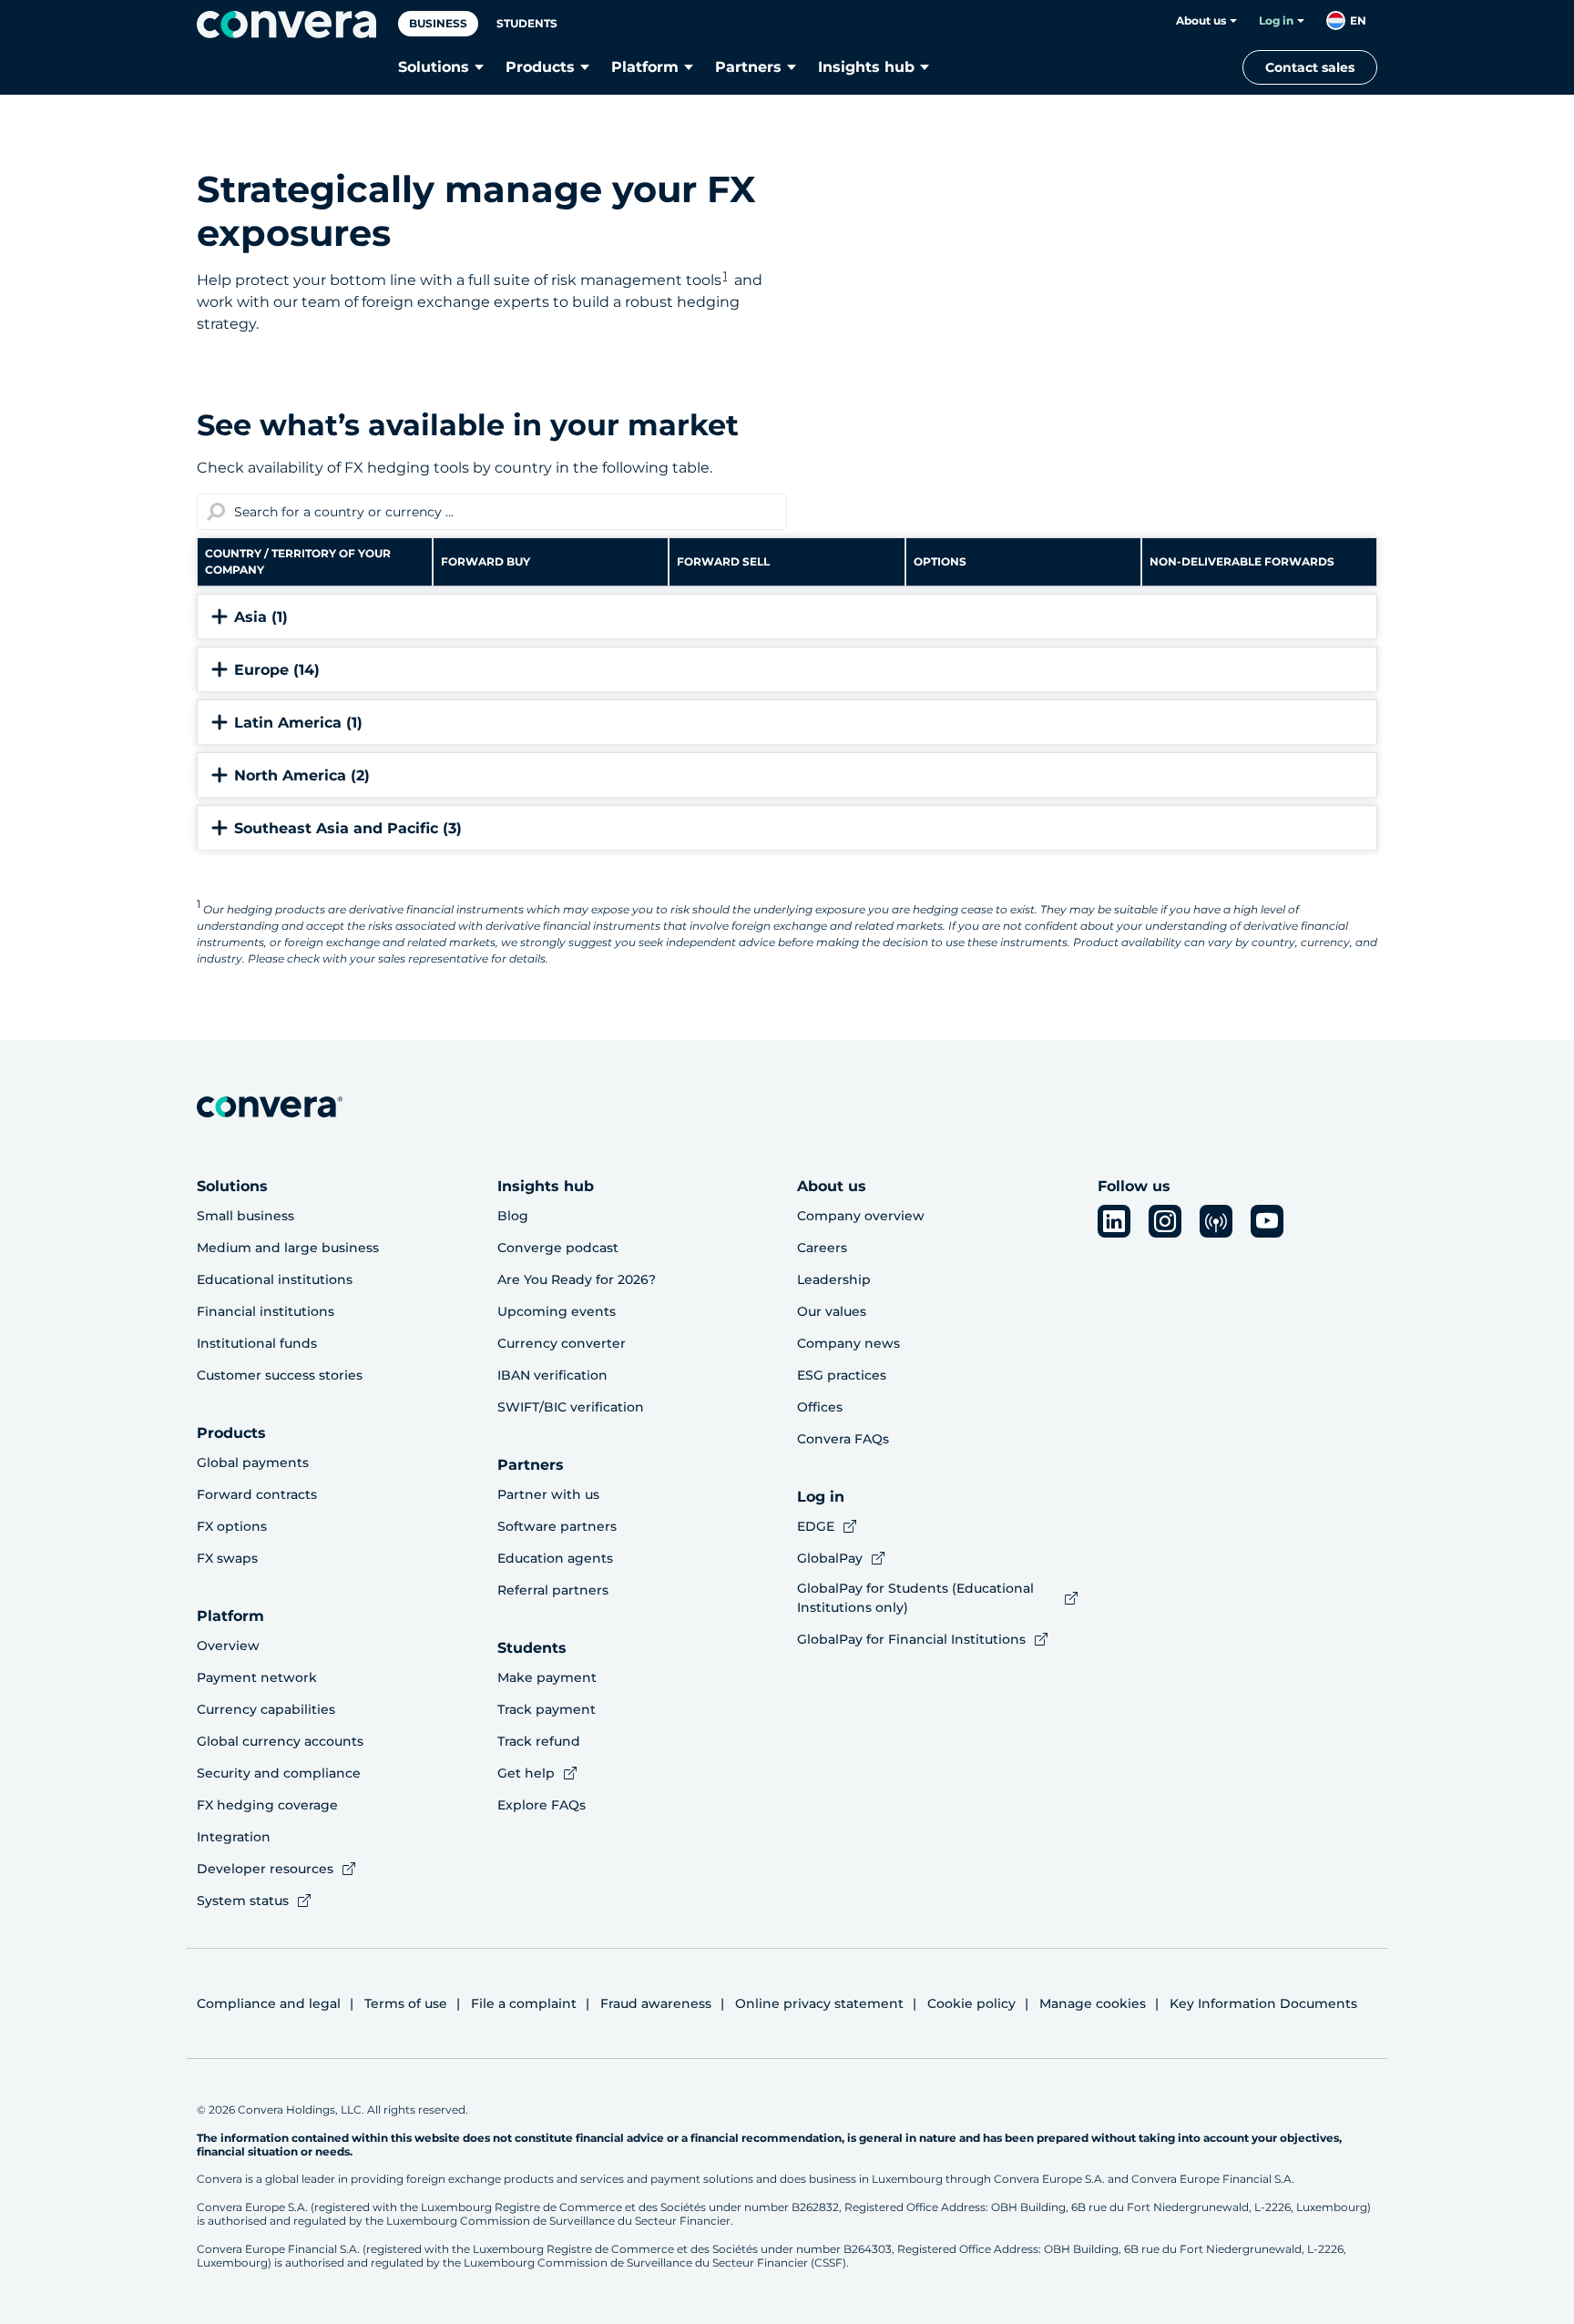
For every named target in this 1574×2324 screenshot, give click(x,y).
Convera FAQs (843, 1439)
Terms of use (406, 2003)
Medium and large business (288, 1248)
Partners (748, 67)
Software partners (557, 1526)
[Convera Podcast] (1216, 1221)
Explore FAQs (542, 1805)
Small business (245, 1216)
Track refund (539, 1741)
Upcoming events (557, 1311)
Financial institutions (266, 1311)
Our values (832, 1311)
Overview (228, 1646)
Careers (822, 1248)
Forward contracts (257, 1494)
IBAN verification (552, 1375)
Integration (234, 1837)
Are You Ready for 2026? (577, 1279)
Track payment (547, 1709)
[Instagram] (1165, 1221)
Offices (820, 1407)
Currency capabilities (266, 1709)
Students (527, 23)
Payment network (257, 1677)
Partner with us (548, 1494)
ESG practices (842, 1375)
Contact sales (1310, 67)
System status (243, 1901)
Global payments (253, 1463)
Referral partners (553, 1590)
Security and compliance (279, 1773)
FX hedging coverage (267, 1805)
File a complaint (524, 2003)
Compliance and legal (269, 2003)
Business (438, 23)
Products (540, 67)
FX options (232, 1526)
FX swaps (227, 1558)
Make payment (547, 1677)
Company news (848, 1343)
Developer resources (265, 1869)
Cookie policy (971, 2003)
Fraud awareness (656, 2003)
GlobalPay (830, 1558)
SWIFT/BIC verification (571, 1407)
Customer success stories (280, 1375)
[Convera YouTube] (1267, 1221)
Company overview (861, 1216)
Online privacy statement (819, 2003)
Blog (513, 1216)
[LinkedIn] (1114, 1221)
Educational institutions (275, 1279)
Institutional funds (257, 1343)
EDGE (816, 1526)
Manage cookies (1093, 2003)
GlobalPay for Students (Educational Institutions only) (915, 1598)
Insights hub (866, 67)
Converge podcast (558, 1248)
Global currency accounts (280, 1741)
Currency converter (562, 1343)
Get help (526, 1773)
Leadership (834, 1279)
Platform (645, 67)
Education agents (555, 1558)
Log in (1276, 20)
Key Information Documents (1263, 2003)
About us (1201, 20)
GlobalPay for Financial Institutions (911, 1639)
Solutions (434, 67)
